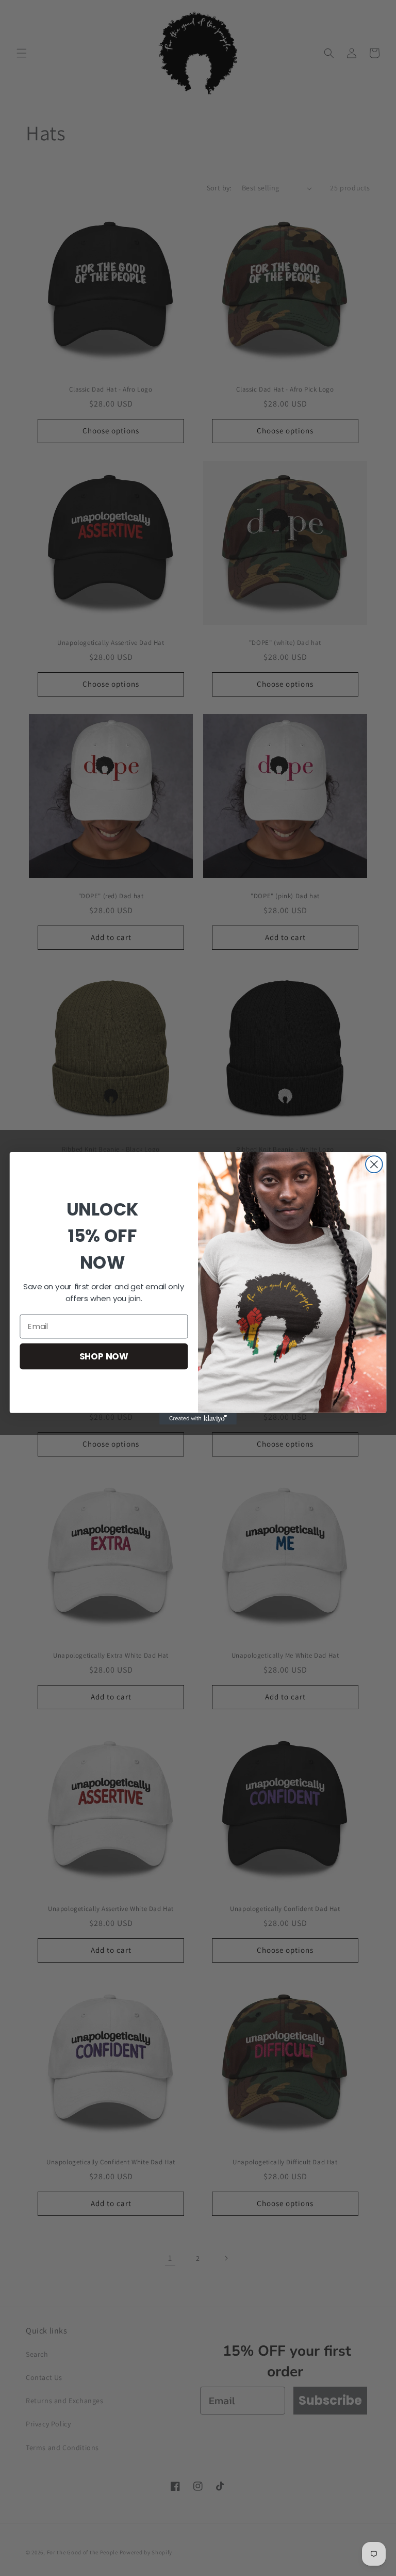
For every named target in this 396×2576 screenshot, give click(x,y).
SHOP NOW (104, 1356)
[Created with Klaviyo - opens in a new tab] (198, 1418)
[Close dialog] (374, 1164)
